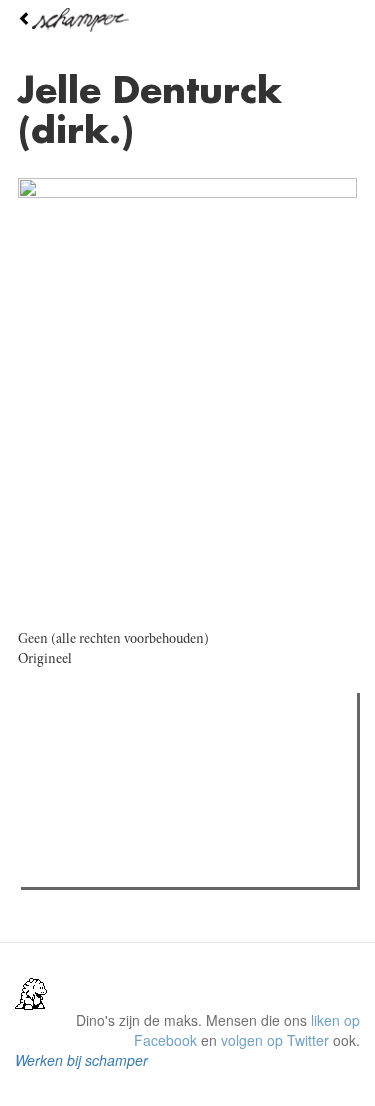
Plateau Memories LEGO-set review (173, 866)
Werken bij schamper (81, 1060)
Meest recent (201, 753)
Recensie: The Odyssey (135, 794)
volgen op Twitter (275, 1040)
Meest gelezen (89, 753)
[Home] (187, 20)
